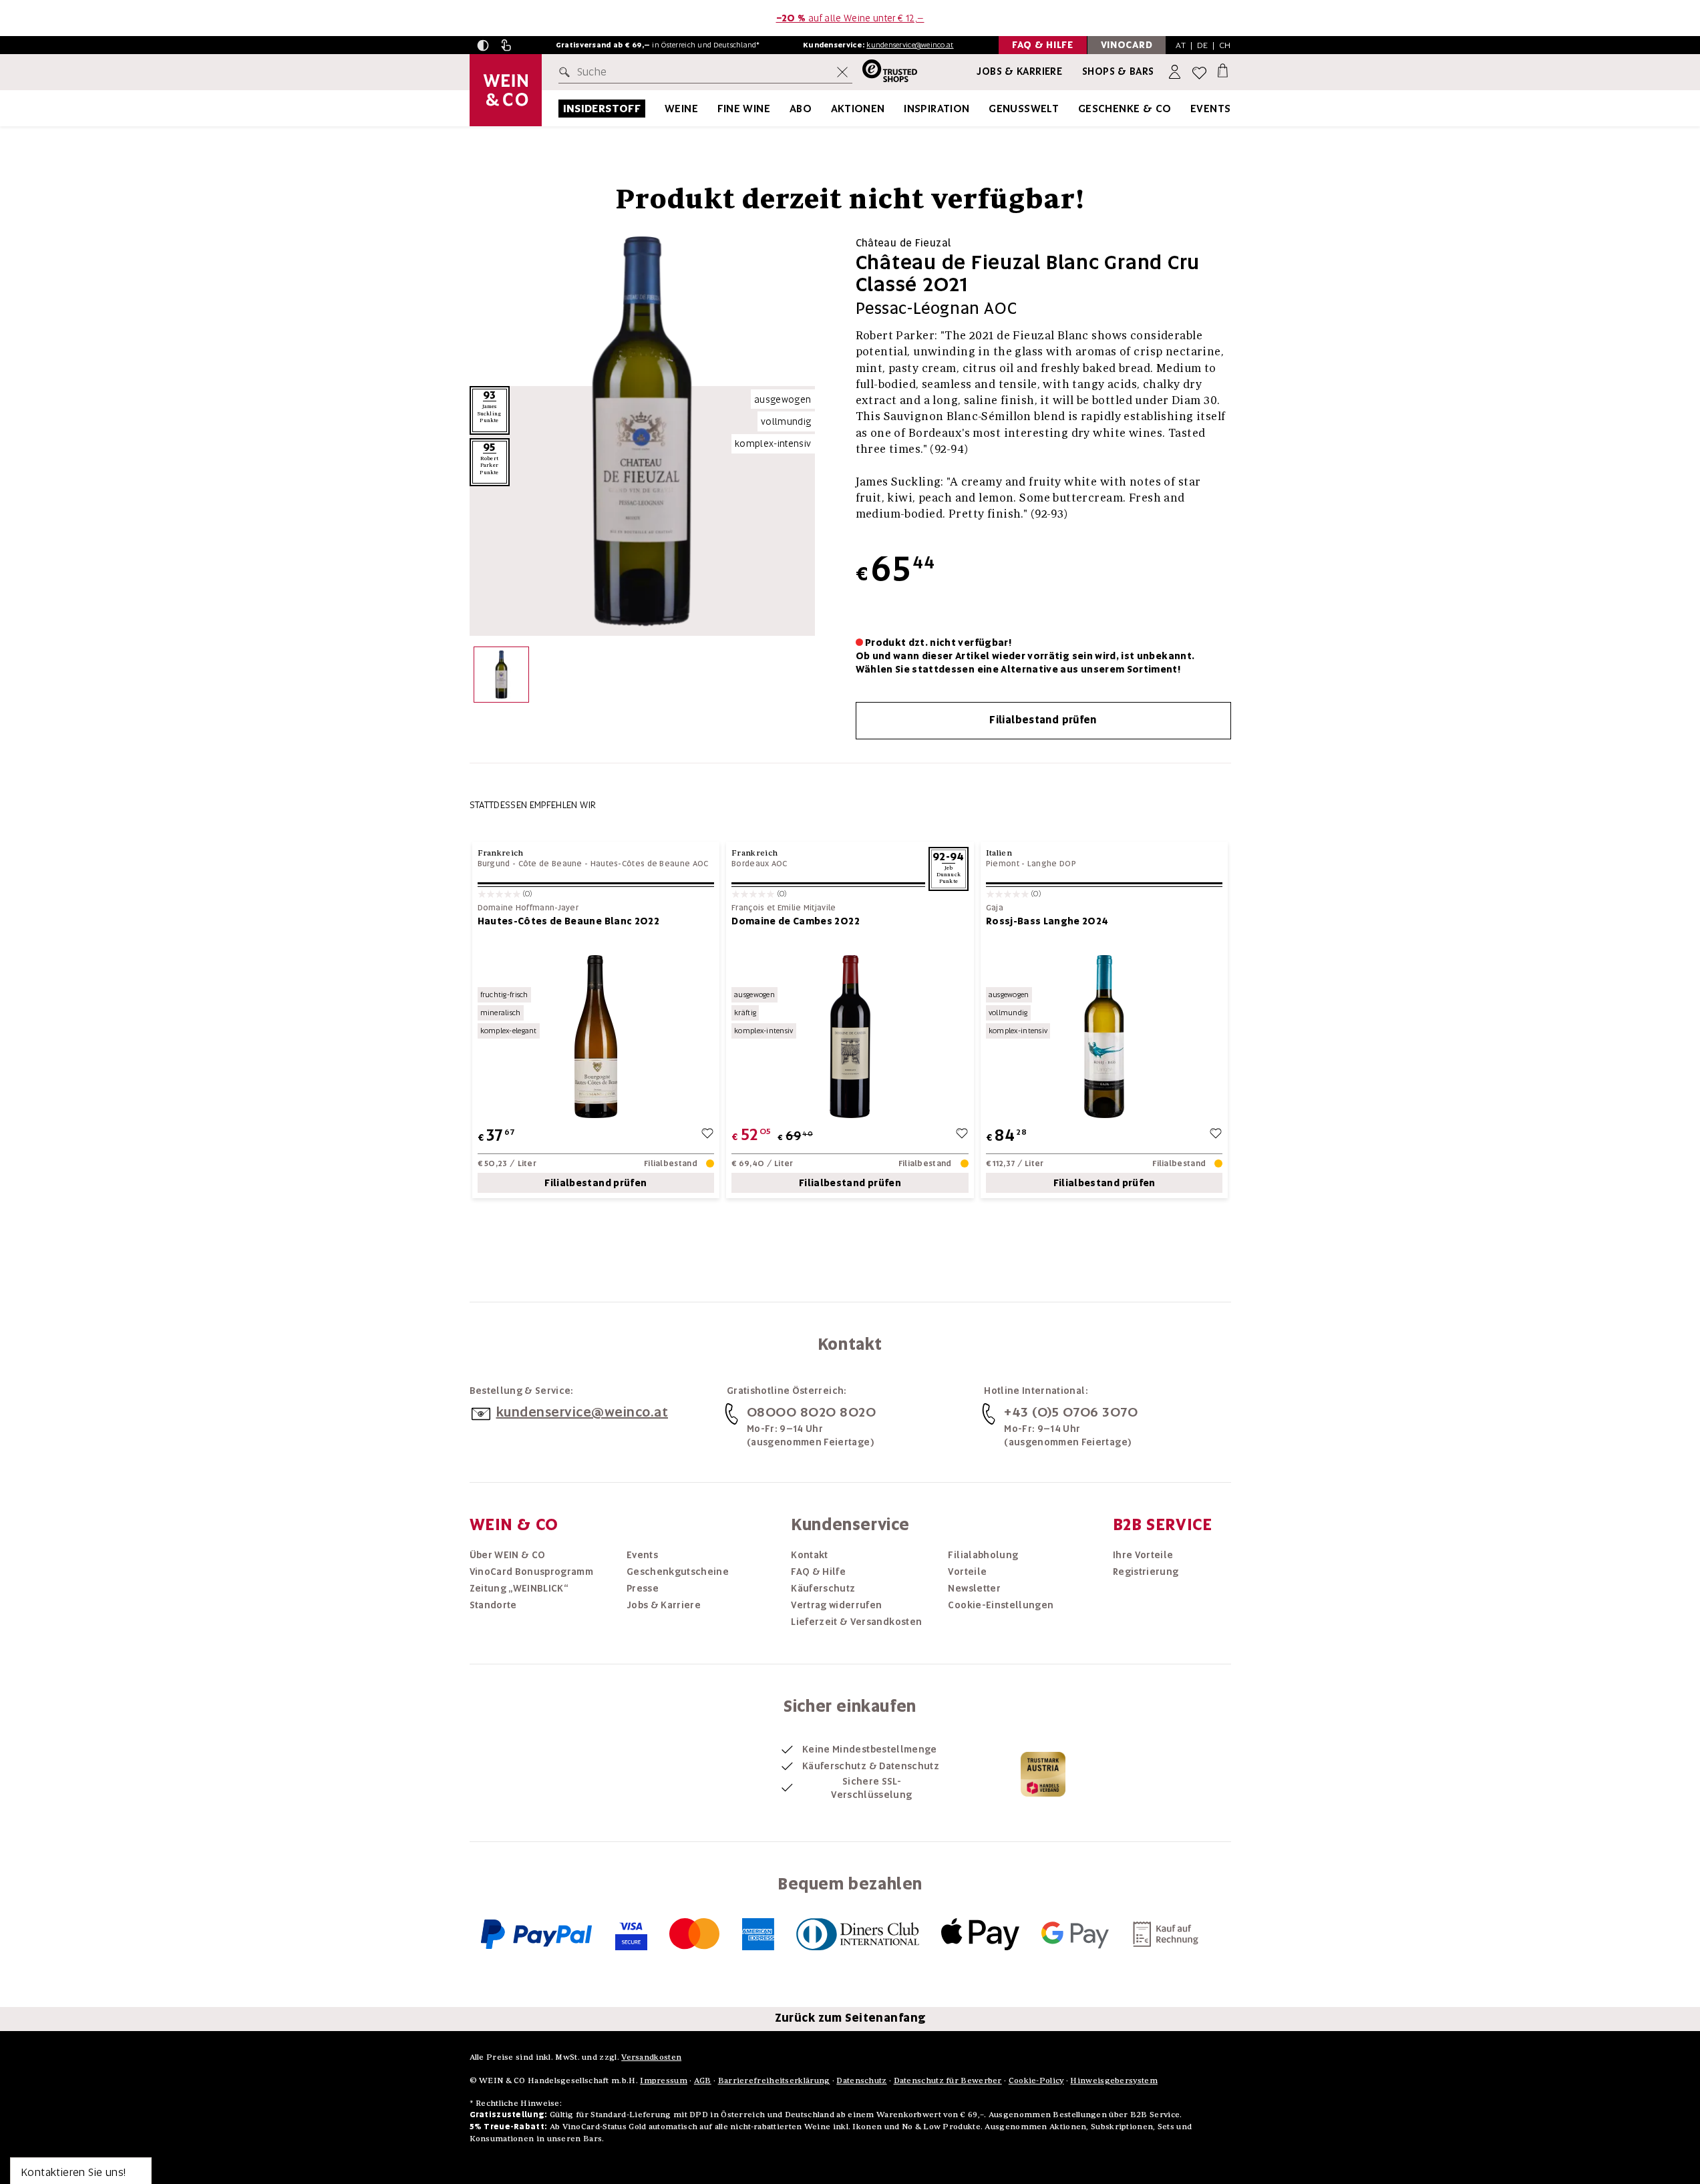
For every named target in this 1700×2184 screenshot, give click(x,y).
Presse (643, 1588)
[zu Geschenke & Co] (1188, 109)
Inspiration (937, 109)
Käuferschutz (823, 1588)
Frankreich (501, 853)
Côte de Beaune (550, 864)
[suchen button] (567, 72)
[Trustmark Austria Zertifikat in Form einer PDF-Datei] (1043, 1773)
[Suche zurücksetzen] (842, 72)
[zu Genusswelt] (1075, 109)
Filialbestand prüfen (1043, 720)
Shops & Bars (1118, 71)
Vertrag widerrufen (836, 1605)
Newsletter (974, 1588)
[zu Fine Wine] (787, 109)
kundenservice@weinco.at (910, 45)
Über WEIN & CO (508, 1555)
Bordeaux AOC (759, 864)
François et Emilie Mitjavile (784, 908)
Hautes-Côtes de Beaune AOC (650, 864)
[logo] (506, 90)
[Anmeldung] (1176, 72)
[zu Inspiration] (987, 109)
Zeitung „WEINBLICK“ (519, 1588)
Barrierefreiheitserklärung (774, 2080)
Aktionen (858, 109)
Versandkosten (651, 2057)
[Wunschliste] (1199, 72)
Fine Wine (744, 109)
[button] (483, 45)
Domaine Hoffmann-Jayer (528, 908)
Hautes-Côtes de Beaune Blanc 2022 (569, 921)
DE (1203, 45)
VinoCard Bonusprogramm (532, 1572)
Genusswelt (1024, 109)
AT (1181, 45)
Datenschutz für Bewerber (948, 2080)
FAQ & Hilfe (818, 1572)
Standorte (493, 1605)
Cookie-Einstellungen (1001, 1605)
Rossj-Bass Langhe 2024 (1047, 921)
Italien (999, 853)
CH (1225, 45)
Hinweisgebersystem (1114, 2080)
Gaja (995, 908)
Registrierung (1146, 1572)
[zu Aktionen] (902, 109)
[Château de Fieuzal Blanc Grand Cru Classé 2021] (501, 678)
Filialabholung (983, 1555)
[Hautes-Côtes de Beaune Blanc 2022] (596, 1036)
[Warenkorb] (1223, 70)
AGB (703, 2080)
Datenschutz (861, 2080)
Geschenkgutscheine (678, 1572)
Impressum (664, 2080)
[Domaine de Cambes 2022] (850, 1036)
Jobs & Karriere (1019, 71)
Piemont (1003, 864)
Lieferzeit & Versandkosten (856, 1622)
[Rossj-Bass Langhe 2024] (1104, 1036)
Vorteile (967, 1572)
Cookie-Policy (1036, 2080)
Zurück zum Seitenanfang (850, 2018)
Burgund (494, 864)
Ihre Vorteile (1143, 1555)
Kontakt (809, 1555)
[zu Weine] (715, 109)
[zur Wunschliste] (707, 1135)
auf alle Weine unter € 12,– (850, 18)
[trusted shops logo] (885, 72)
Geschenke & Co (1125, 109)
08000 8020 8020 (812, 1412)
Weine (681, 109)
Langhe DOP (1052, 864)
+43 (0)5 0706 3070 (1071, 1412)
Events (1210, 109)
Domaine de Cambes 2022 (796, 921)
